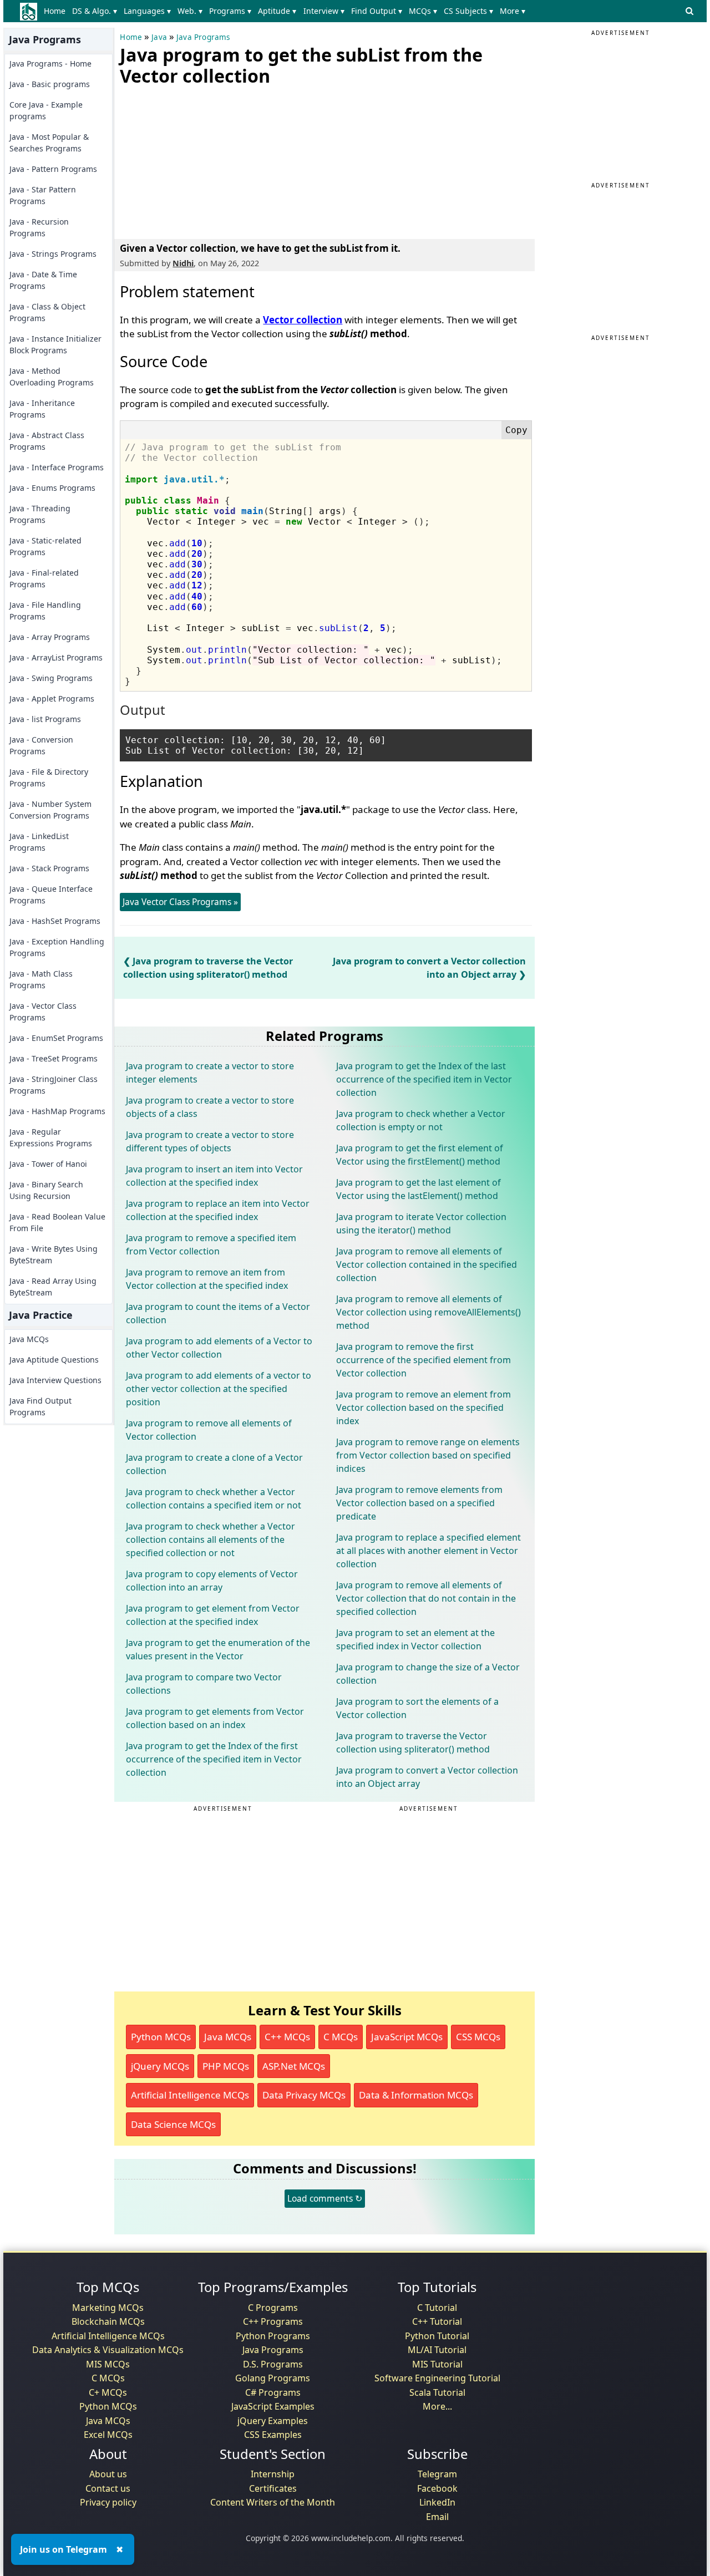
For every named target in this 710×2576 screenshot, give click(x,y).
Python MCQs (161, 2037)
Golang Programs (273, 2378)
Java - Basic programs (50, 84)
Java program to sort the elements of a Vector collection (417, 1708)
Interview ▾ (324, 11)
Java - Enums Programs (52, 488)
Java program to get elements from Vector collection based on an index (215, 1718)
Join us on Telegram (64, 2549)
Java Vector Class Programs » (180, 902)
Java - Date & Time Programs (43, 280)
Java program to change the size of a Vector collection (428, 1674)
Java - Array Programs (50, 637)
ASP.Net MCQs (294, 2066)
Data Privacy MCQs (304, 2095)
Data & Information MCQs (416, 2095)
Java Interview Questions (55, 1380)
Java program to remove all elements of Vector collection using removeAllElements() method (428, 1312)
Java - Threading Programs (40, 514)
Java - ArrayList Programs (56, 657)
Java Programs (203, 37)
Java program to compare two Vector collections (204, 1684)
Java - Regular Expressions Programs (51, 1137)
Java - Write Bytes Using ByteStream (54, 1254)
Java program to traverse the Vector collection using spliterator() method (413, 1742)
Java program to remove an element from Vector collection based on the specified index (424, 1408)
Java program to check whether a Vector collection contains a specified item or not (214, 1498)
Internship (273, 2474)
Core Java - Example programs (46, 110)
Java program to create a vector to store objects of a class (210, 1107)
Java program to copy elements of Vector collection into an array (212, 1581)
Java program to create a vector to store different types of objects (210, 1141)
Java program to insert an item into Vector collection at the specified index (214, 1176)
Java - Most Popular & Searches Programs (49, 143)
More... (437, 2406)
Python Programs (273, 2336)
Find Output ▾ (377, 11)
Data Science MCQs (173, 2124)
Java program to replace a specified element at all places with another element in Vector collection (428, 1551)
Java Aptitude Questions (54, 1360)
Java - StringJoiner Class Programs (54, 1085)
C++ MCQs (287, 2037)
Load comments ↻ (325, 2198)
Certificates (273, 2488)
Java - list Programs (45, 719)
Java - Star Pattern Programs (43, 195)
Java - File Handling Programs (45, 611)
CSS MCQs (478, 2037)
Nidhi (183, 263)
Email (437, 2517)
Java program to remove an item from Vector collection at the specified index (207, 1279)
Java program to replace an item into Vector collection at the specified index (218, 1210)
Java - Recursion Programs (39, 227)
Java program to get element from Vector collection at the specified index (213, 1615)
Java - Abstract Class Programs (47, 441)
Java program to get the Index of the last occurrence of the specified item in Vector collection (424, 1079)
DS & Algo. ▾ (95, 11)
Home (55, 11)
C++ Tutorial (437, 2321)
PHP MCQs (226, 2066)
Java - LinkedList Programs (39, 842)
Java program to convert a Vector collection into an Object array (427, 1777)
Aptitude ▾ (277, 11)
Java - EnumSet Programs (56, 1038)
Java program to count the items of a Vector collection (218, 1313)
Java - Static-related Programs (45, 546)
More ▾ (513, 11)
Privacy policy (108, 2502)
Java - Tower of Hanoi (48, 1164)
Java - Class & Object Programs (47, 312)
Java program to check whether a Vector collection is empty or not (421, 1120)
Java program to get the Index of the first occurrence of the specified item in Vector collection (214, 1759)
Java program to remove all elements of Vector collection (209, 1430)
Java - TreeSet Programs (54, 1058)
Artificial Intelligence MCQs (190, 2095)
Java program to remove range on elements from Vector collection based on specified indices (428, 1455)
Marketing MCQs (108, 2308)
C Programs (273, 2308)
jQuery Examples (273, 2421)
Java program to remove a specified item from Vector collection (211, 1244)
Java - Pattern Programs (53, 169)
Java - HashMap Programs (57, 1111)
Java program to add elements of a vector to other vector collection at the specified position (219, 1389)
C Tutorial (437, 2308)
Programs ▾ (230, 11)
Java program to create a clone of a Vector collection (214, 1464)
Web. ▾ (190, 11)
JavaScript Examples (273, 2406)
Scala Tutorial (437, 2392)
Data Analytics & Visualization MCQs (108, 2350)
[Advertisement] (203, 160)
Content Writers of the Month (273, 2502)
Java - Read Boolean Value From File (57, 1222)
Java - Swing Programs (51, 678)
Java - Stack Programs (49, 868)
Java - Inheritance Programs (42, 409)
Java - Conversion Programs (41, 745)
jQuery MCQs (160, 2066)
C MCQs (341, 2037)
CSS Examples (273, 2435)
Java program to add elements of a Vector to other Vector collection (219, 1348)
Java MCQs (29, 1339)
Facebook (437, 2488)
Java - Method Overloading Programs (52, 377)
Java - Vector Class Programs (43, 1012)
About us (108, 2474)
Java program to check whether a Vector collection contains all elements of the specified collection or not (211, 1539)
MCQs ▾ (423, 11)
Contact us (108, 2488)
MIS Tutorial (437, 2364)
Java (159, 37)
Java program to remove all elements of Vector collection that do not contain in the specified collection (426, 1598)
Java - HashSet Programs (55, 921)
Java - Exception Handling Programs (57, 947)
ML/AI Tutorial (437, 2350)
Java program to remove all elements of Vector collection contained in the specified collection (427, 1264)
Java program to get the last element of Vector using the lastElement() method (419, 1189)
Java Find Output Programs (40, 1406)
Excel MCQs (108, 2435)
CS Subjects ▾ (468, 11)
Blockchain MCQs (108, 2321)
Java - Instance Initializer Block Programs (55, 344)
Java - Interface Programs (57, 467)
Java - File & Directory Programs (49, 778)
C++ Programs (273, 2321)
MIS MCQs (108, 2364)
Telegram (437, 2474)
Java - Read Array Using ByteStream (53, 1287)
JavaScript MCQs (407, 2037)
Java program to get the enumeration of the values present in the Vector (218, 1649)
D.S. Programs (273, 2364)
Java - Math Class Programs (41, 979)
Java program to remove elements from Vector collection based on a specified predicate (419, 1503)
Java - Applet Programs (52, 698)
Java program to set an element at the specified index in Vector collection (415, 1639)
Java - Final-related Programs (44, 578)
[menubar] (286, 11)
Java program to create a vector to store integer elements (210, 1073)
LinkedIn (437, 2502)
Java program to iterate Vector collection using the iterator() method (421, 1223)
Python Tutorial (437, 2336)
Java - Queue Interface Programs (51, 895)
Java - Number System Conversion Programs (50, 810)
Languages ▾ (147, 11)
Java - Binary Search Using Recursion (46, 1190)
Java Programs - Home (50, 63)
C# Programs (273, 2392)
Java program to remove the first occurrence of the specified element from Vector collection (424, 1360)
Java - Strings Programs (53, 254)
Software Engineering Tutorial (437, 2378)
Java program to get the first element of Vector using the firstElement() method (420, 1155)
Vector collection (303, 320)
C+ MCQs (108, 2392)
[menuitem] (56, 11)
